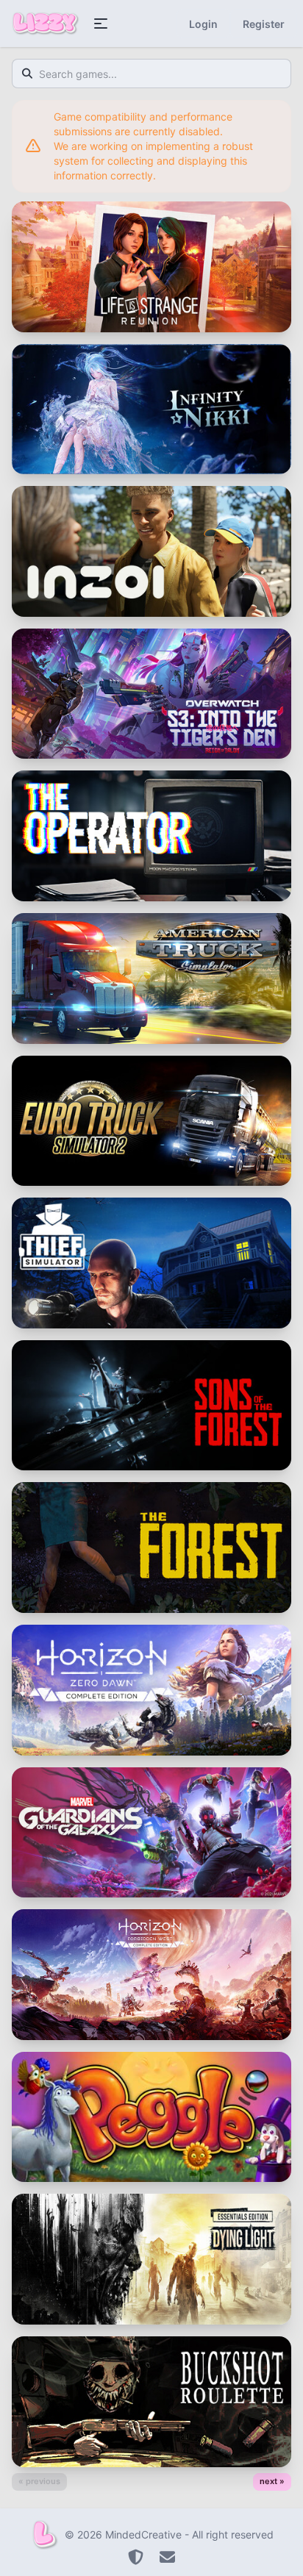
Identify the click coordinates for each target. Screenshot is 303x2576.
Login (203, 24)
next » (272, 2481)
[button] (101, 24)
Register (264, 24)
